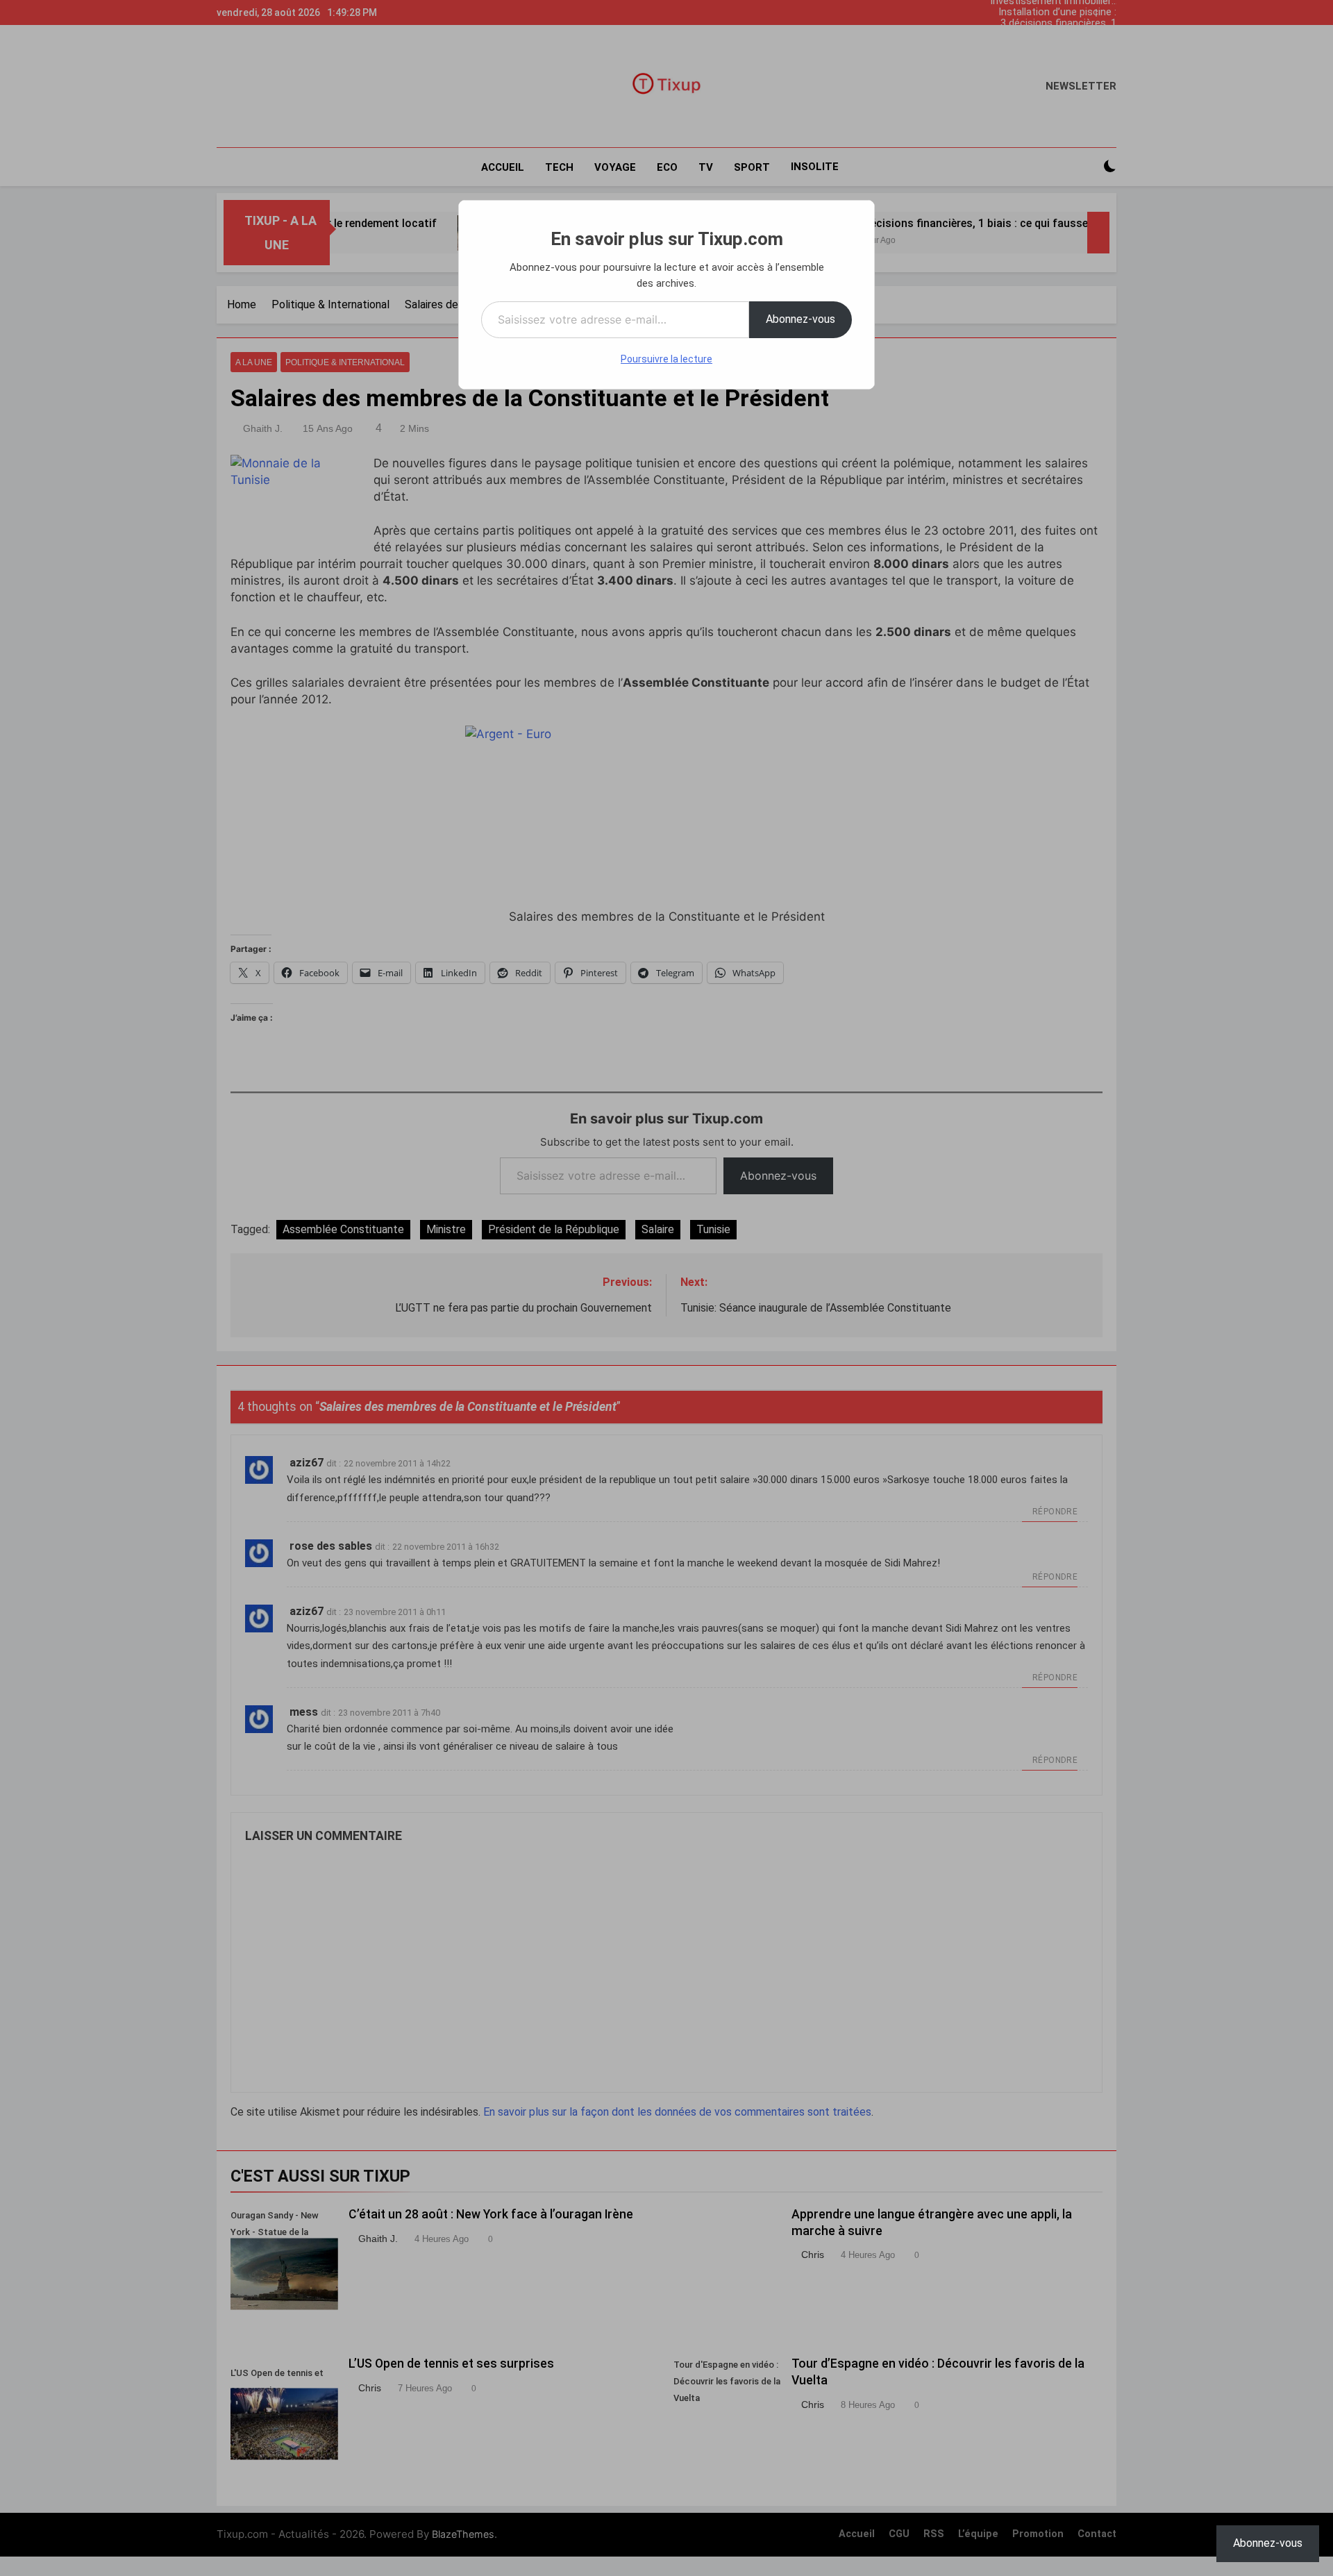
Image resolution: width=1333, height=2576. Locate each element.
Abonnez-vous (800, 319)
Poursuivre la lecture (666, 359)
